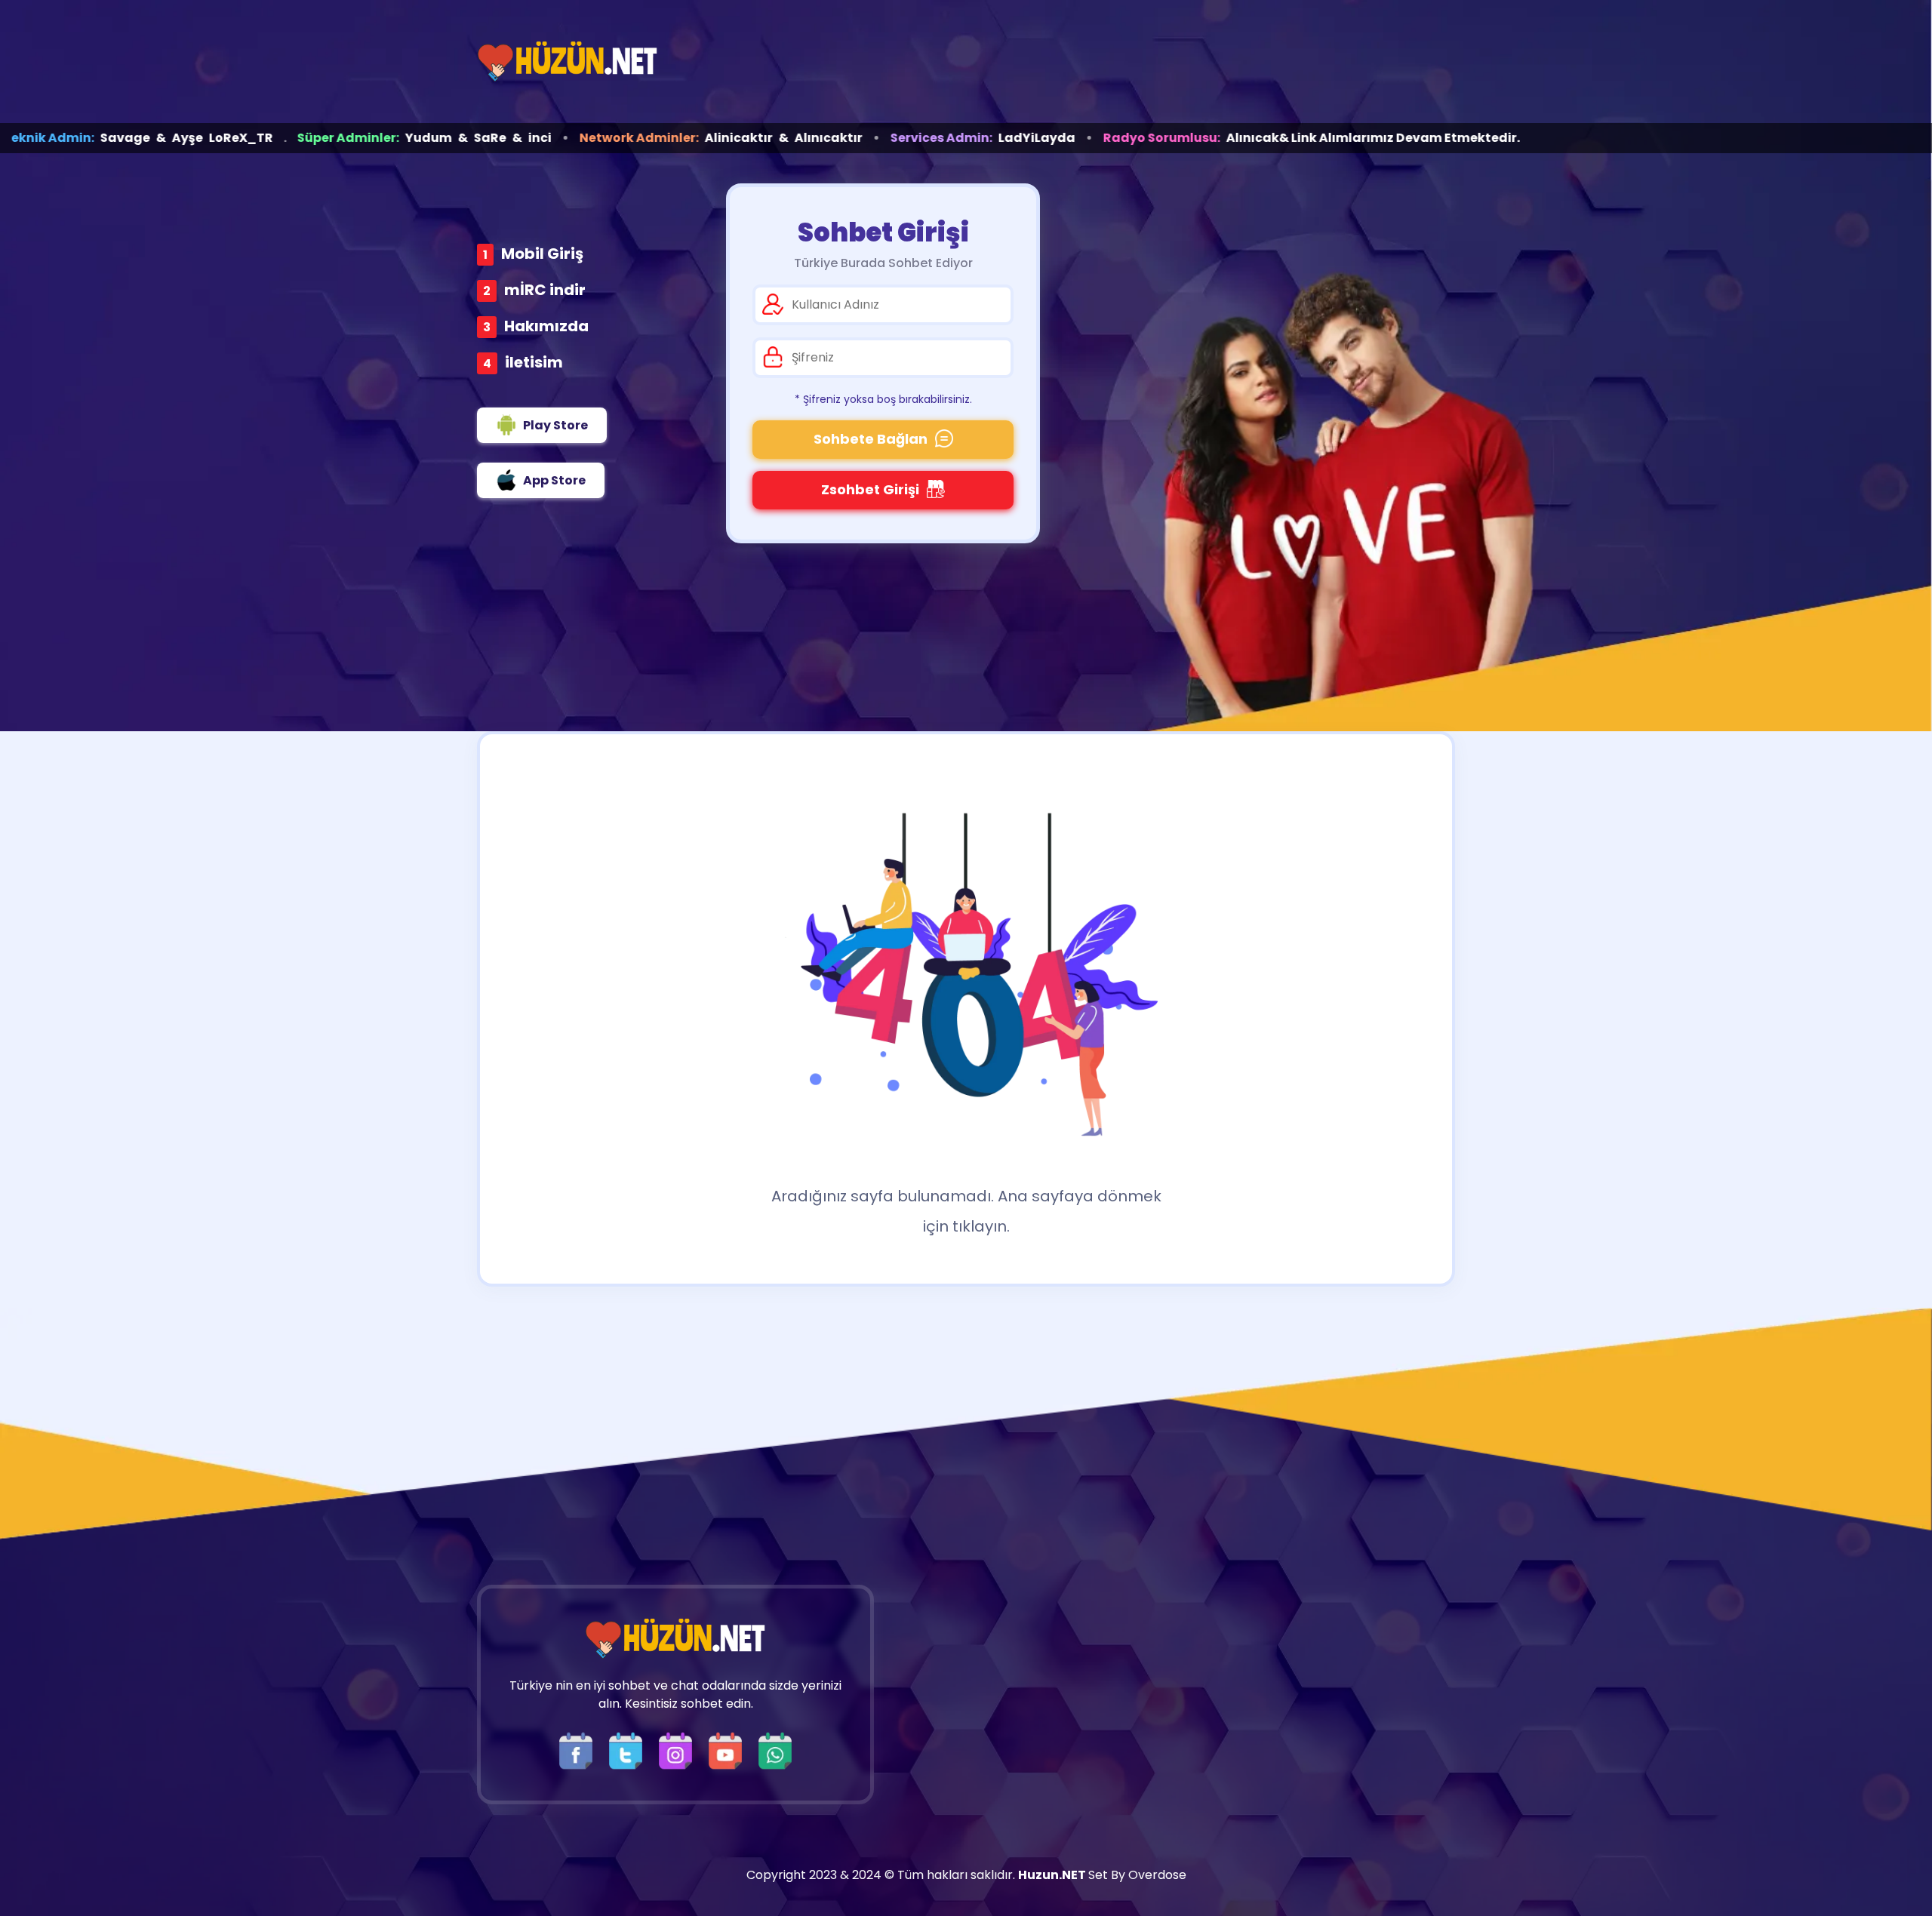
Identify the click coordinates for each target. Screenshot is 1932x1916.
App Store (554, 480)
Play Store (555, 425)
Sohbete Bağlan (871, 439)
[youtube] (729, 1750)
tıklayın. (981, 1226)
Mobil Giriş (542, 254)
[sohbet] (568, 62)
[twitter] (629, 1750)
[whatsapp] (775, 1750)
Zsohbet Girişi (870, 489)
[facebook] (580, 1750)
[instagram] (679, 1750)
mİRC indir (545, 290)
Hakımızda (546, 326)
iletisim (534, 362)
